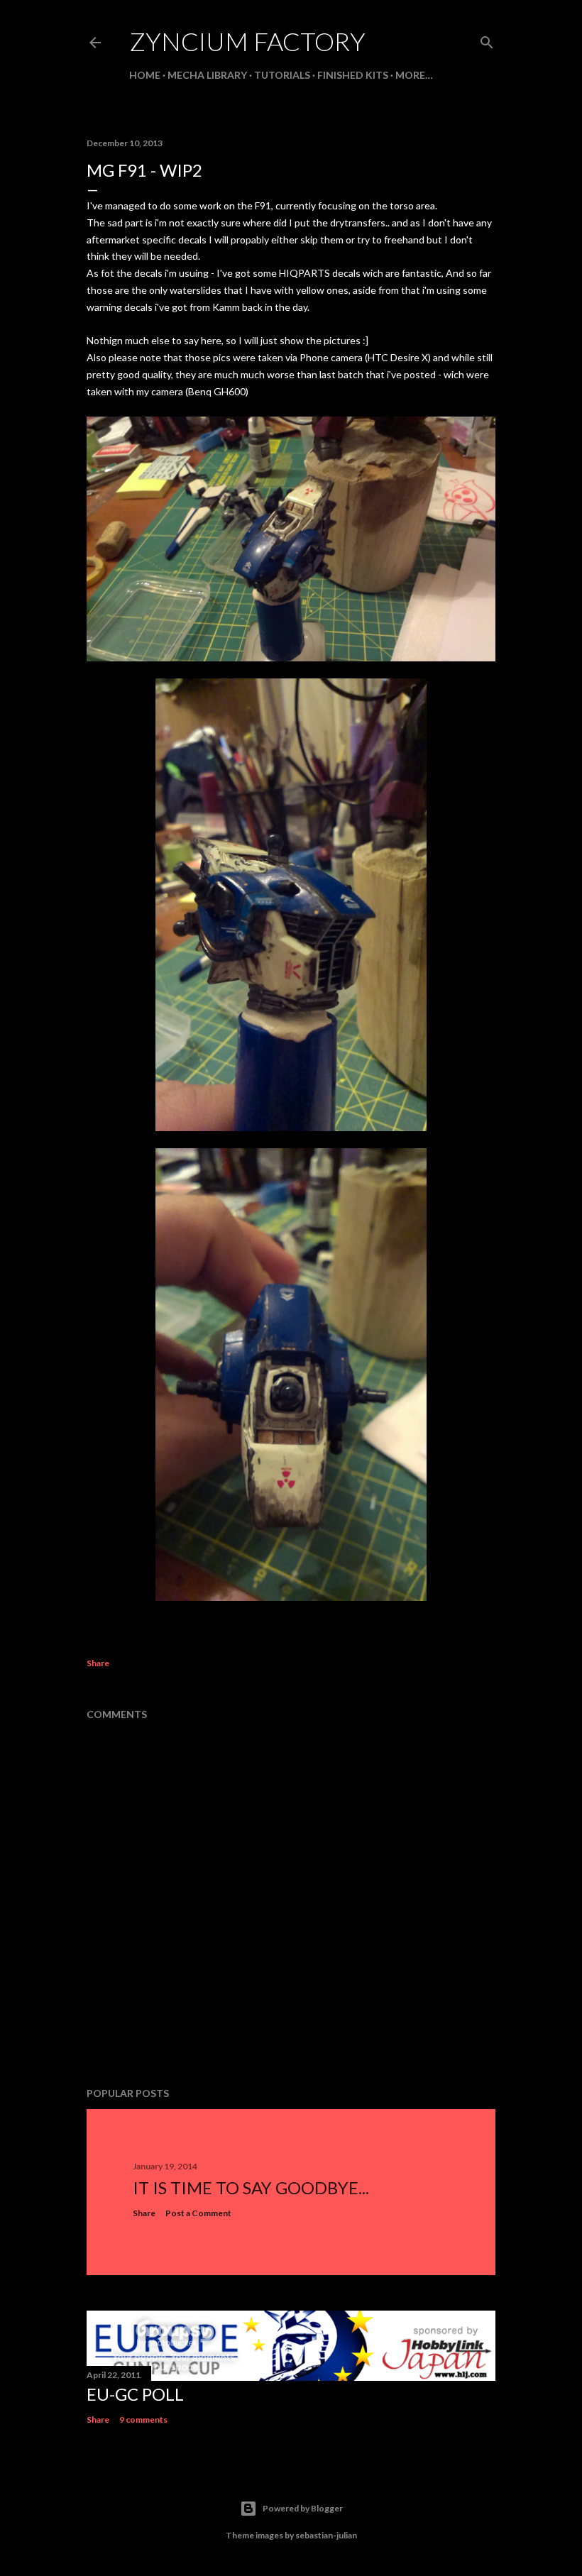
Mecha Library (207, 75)
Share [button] (98, 1663)
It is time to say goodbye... (251, 2187)
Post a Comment (198, 2213)
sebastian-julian (326, 2535)
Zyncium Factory (247, 41)
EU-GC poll (135, 2394)
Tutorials (282, 75)
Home (145, 75)
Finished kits (353, 75)
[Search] (487, 39)
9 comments (143, 2420)
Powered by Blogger (303, 2508)
